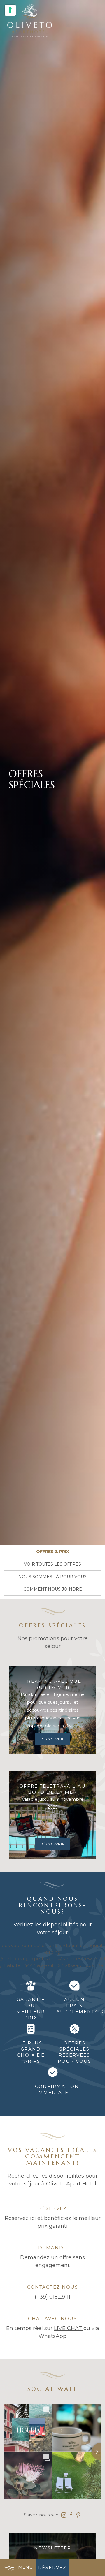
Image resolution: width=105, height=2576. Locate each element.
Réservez (52, 2567)
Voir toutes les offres (52, 1564)
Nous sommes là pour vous (52, 1577)
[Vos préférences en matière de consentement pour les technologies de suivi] (10, 10)
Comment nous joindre (53, 1589)
